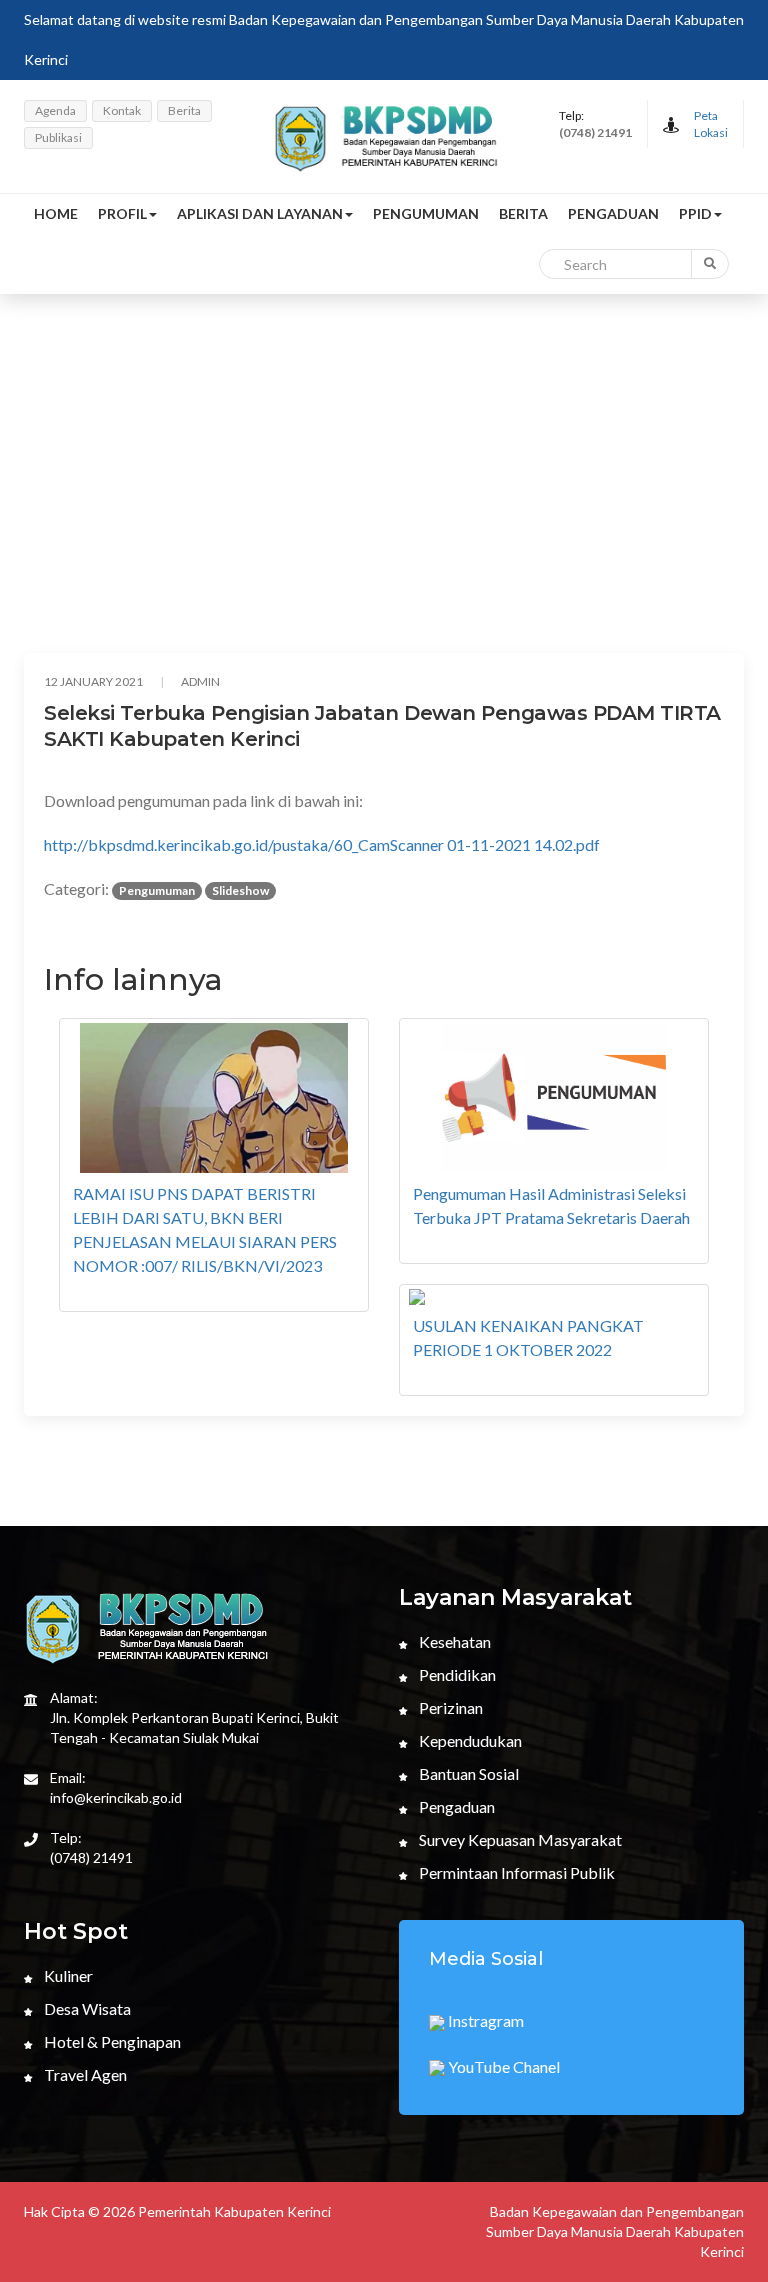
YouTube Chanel (502, 2066)
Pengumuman (426, 213)
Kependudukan (469, 1740)
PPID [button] (695, 213)
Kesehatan (453, 1641)
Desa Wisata (86, 2008)
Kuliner (67, 1975)
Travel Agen (84, 2074)
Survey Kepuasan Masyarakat (519, 1839)
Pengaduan (613, 213)
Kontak (122, 110)
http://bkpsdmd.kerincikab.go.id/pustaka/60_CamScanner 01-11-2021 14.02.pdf (322, 844)
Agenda (55, 110)
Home (56, 213)
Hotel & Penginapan (111, 2041)
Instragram (484, 2020)
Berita (184, 110)
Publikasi (58, 137)
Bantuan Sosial (467, 1773)
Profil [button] (122, 213)
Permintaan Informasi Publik (515, 1872)
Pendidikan (456, 1674)
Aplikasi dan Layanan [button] (260, 213)
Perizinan (449, 1707)
